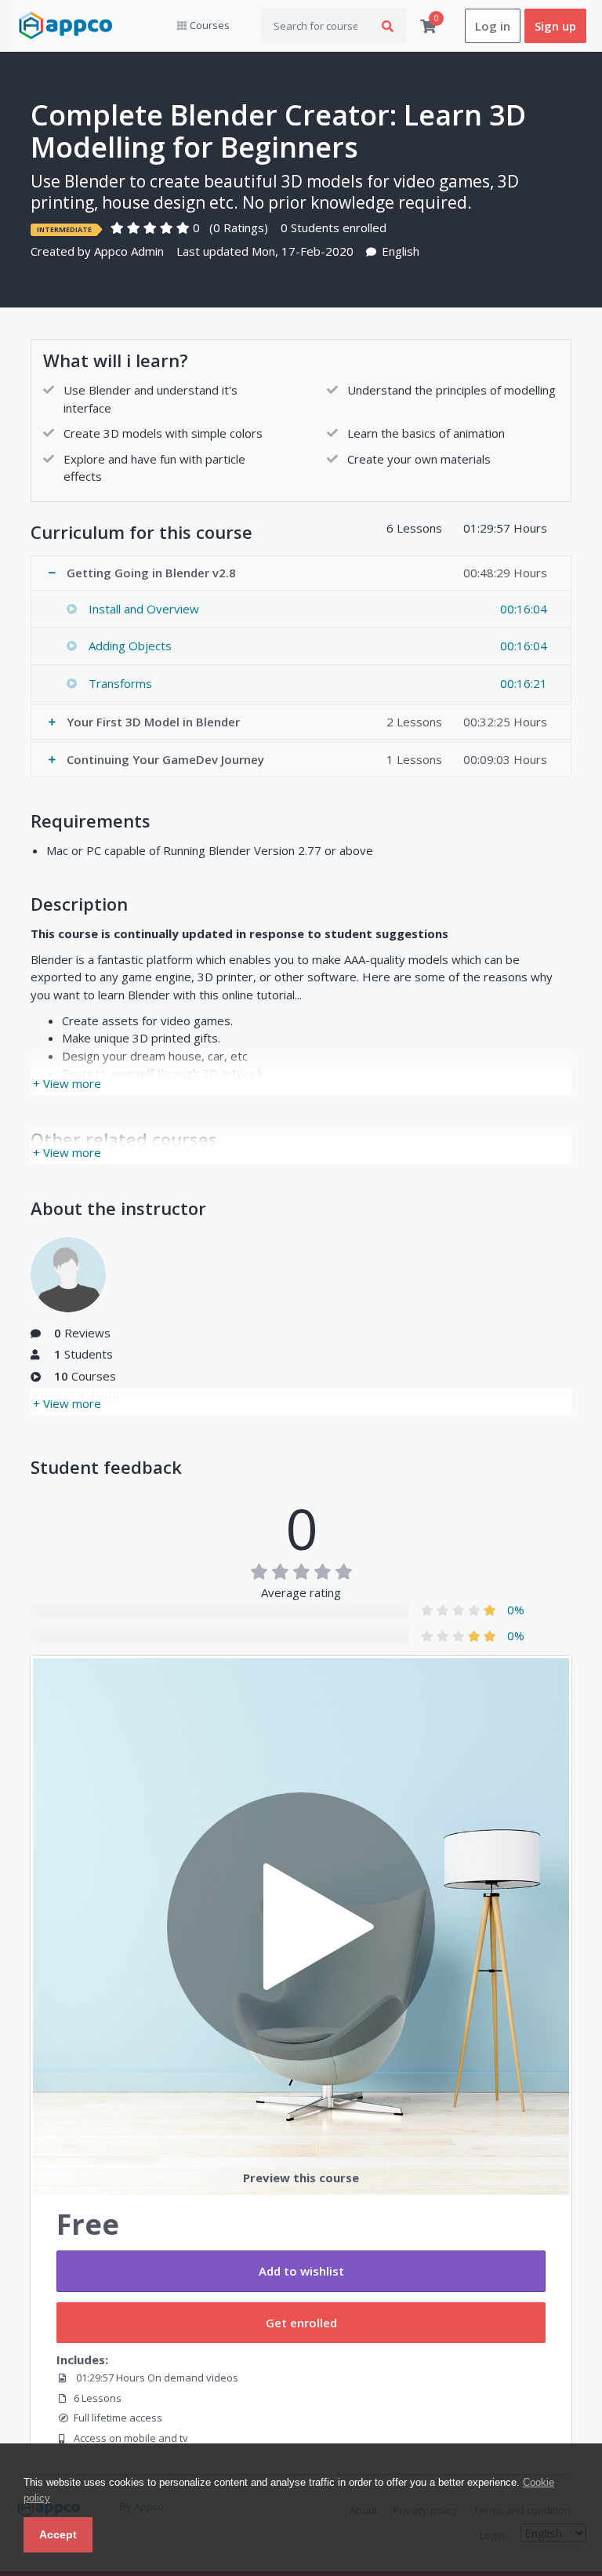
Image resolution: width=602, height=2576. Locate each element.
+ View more (67, 1083)
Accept (58, 2534)
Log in (493, 26)
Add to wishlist (301, 2271)
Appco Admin (129, 251)
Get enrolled (301, 2323)
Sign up (555, 26)
